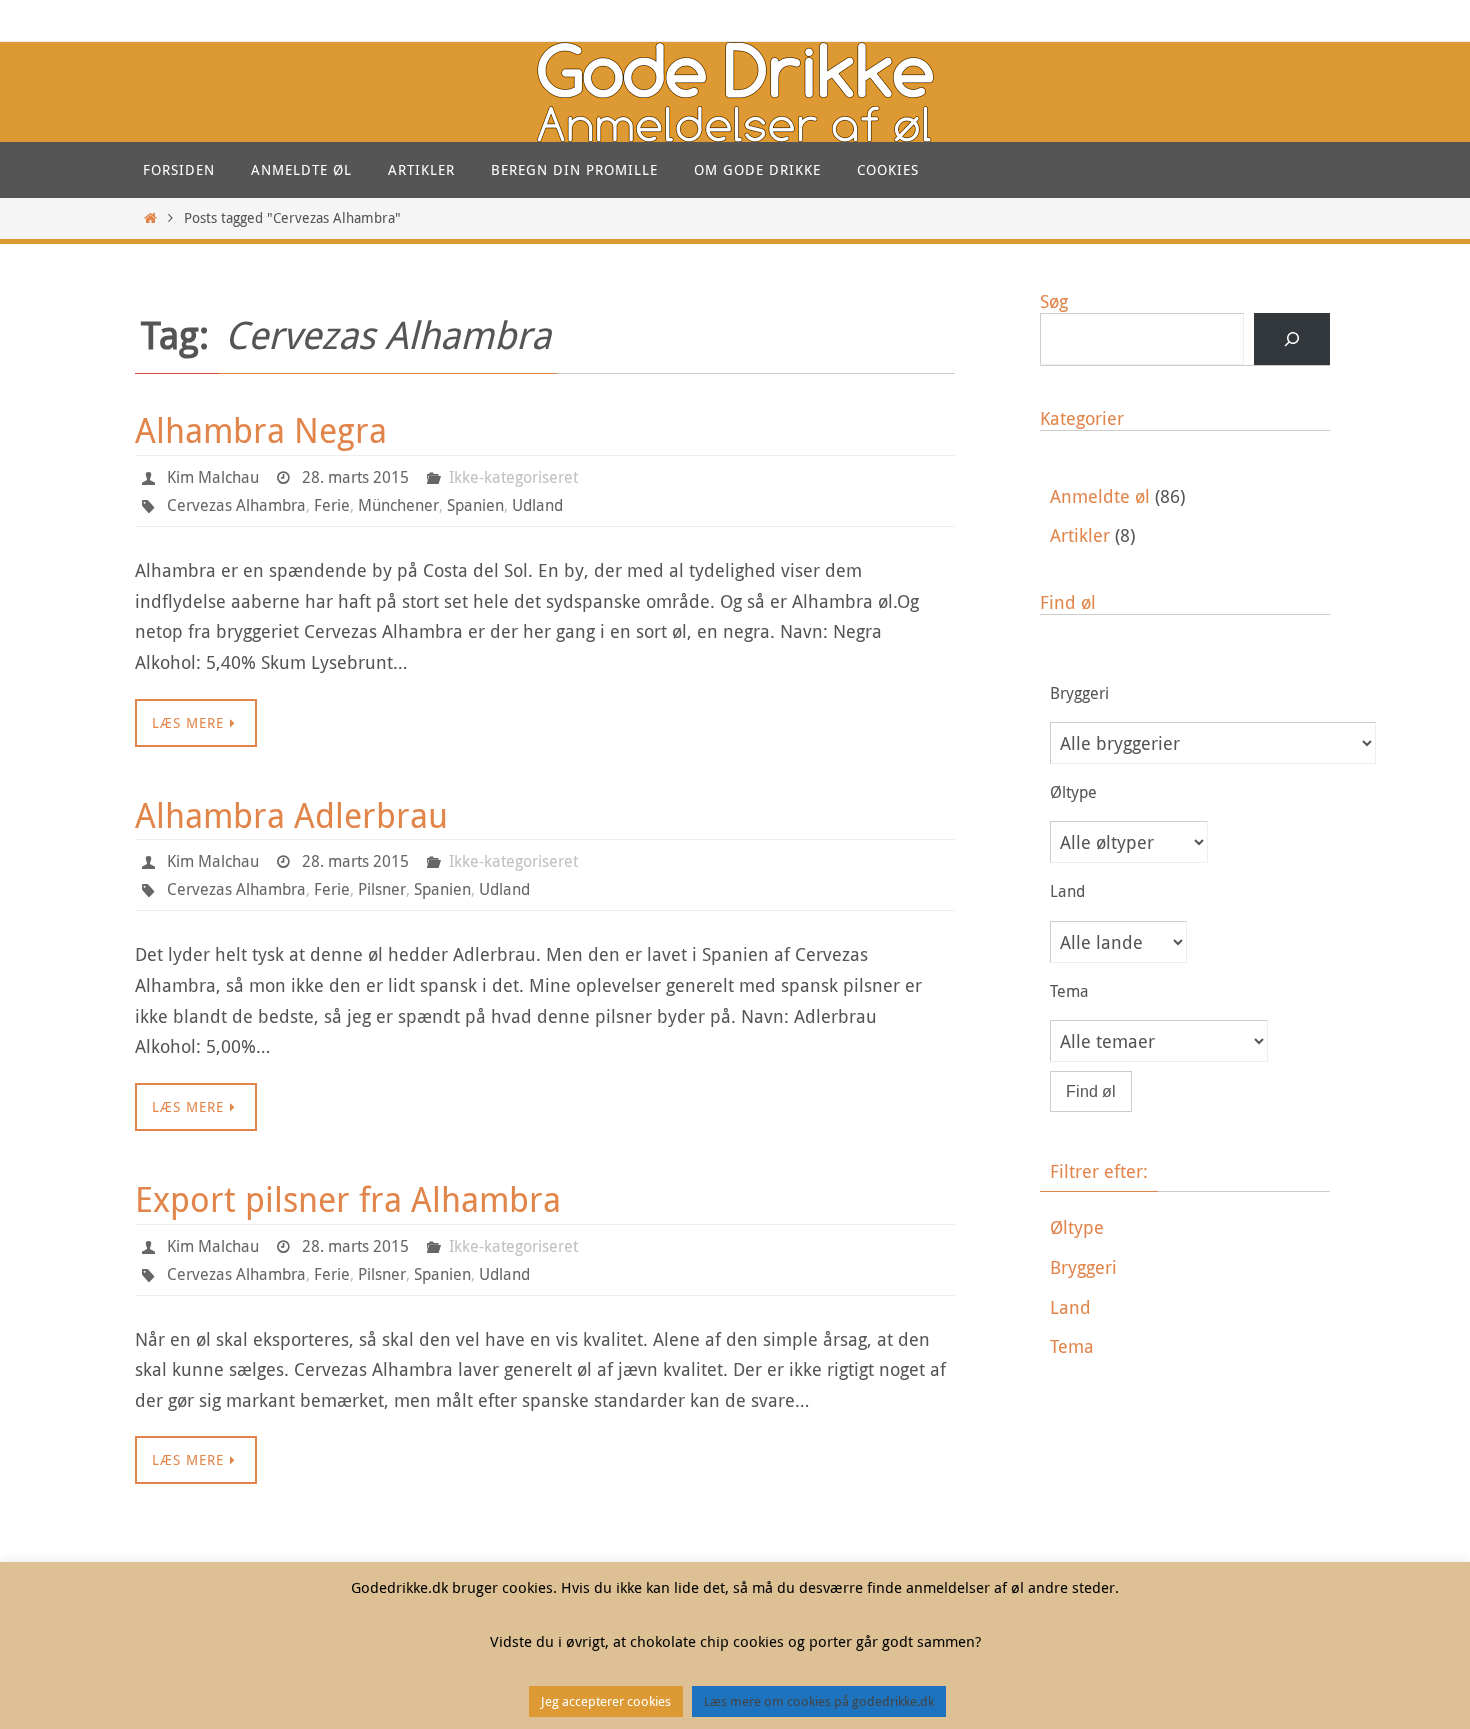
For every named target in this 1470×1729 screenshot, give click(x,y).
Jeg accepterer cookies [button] (606, 1701)
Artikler (1080, 535)
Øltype (1077, 1227)
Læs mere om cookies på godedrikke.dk (819, 1701)
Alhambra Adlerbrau (291, 815)
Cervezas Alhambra (236, 505)
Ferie (332, 505)
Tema (1072, 1346)
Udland (537, 505)
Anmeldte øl (1100, 496)
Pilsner (382, 889)
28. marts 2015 (355, 477)
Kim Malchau (213, 477)
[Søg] (1292, 339)
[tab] (1190, 1227)
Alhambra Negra (261, 430)
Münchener (398, 505)
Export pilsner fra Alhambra (348, 1199)
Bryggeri (1083, 1267)
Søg (1054, 301)
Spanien (475, 505)
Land (1070, 1307)
